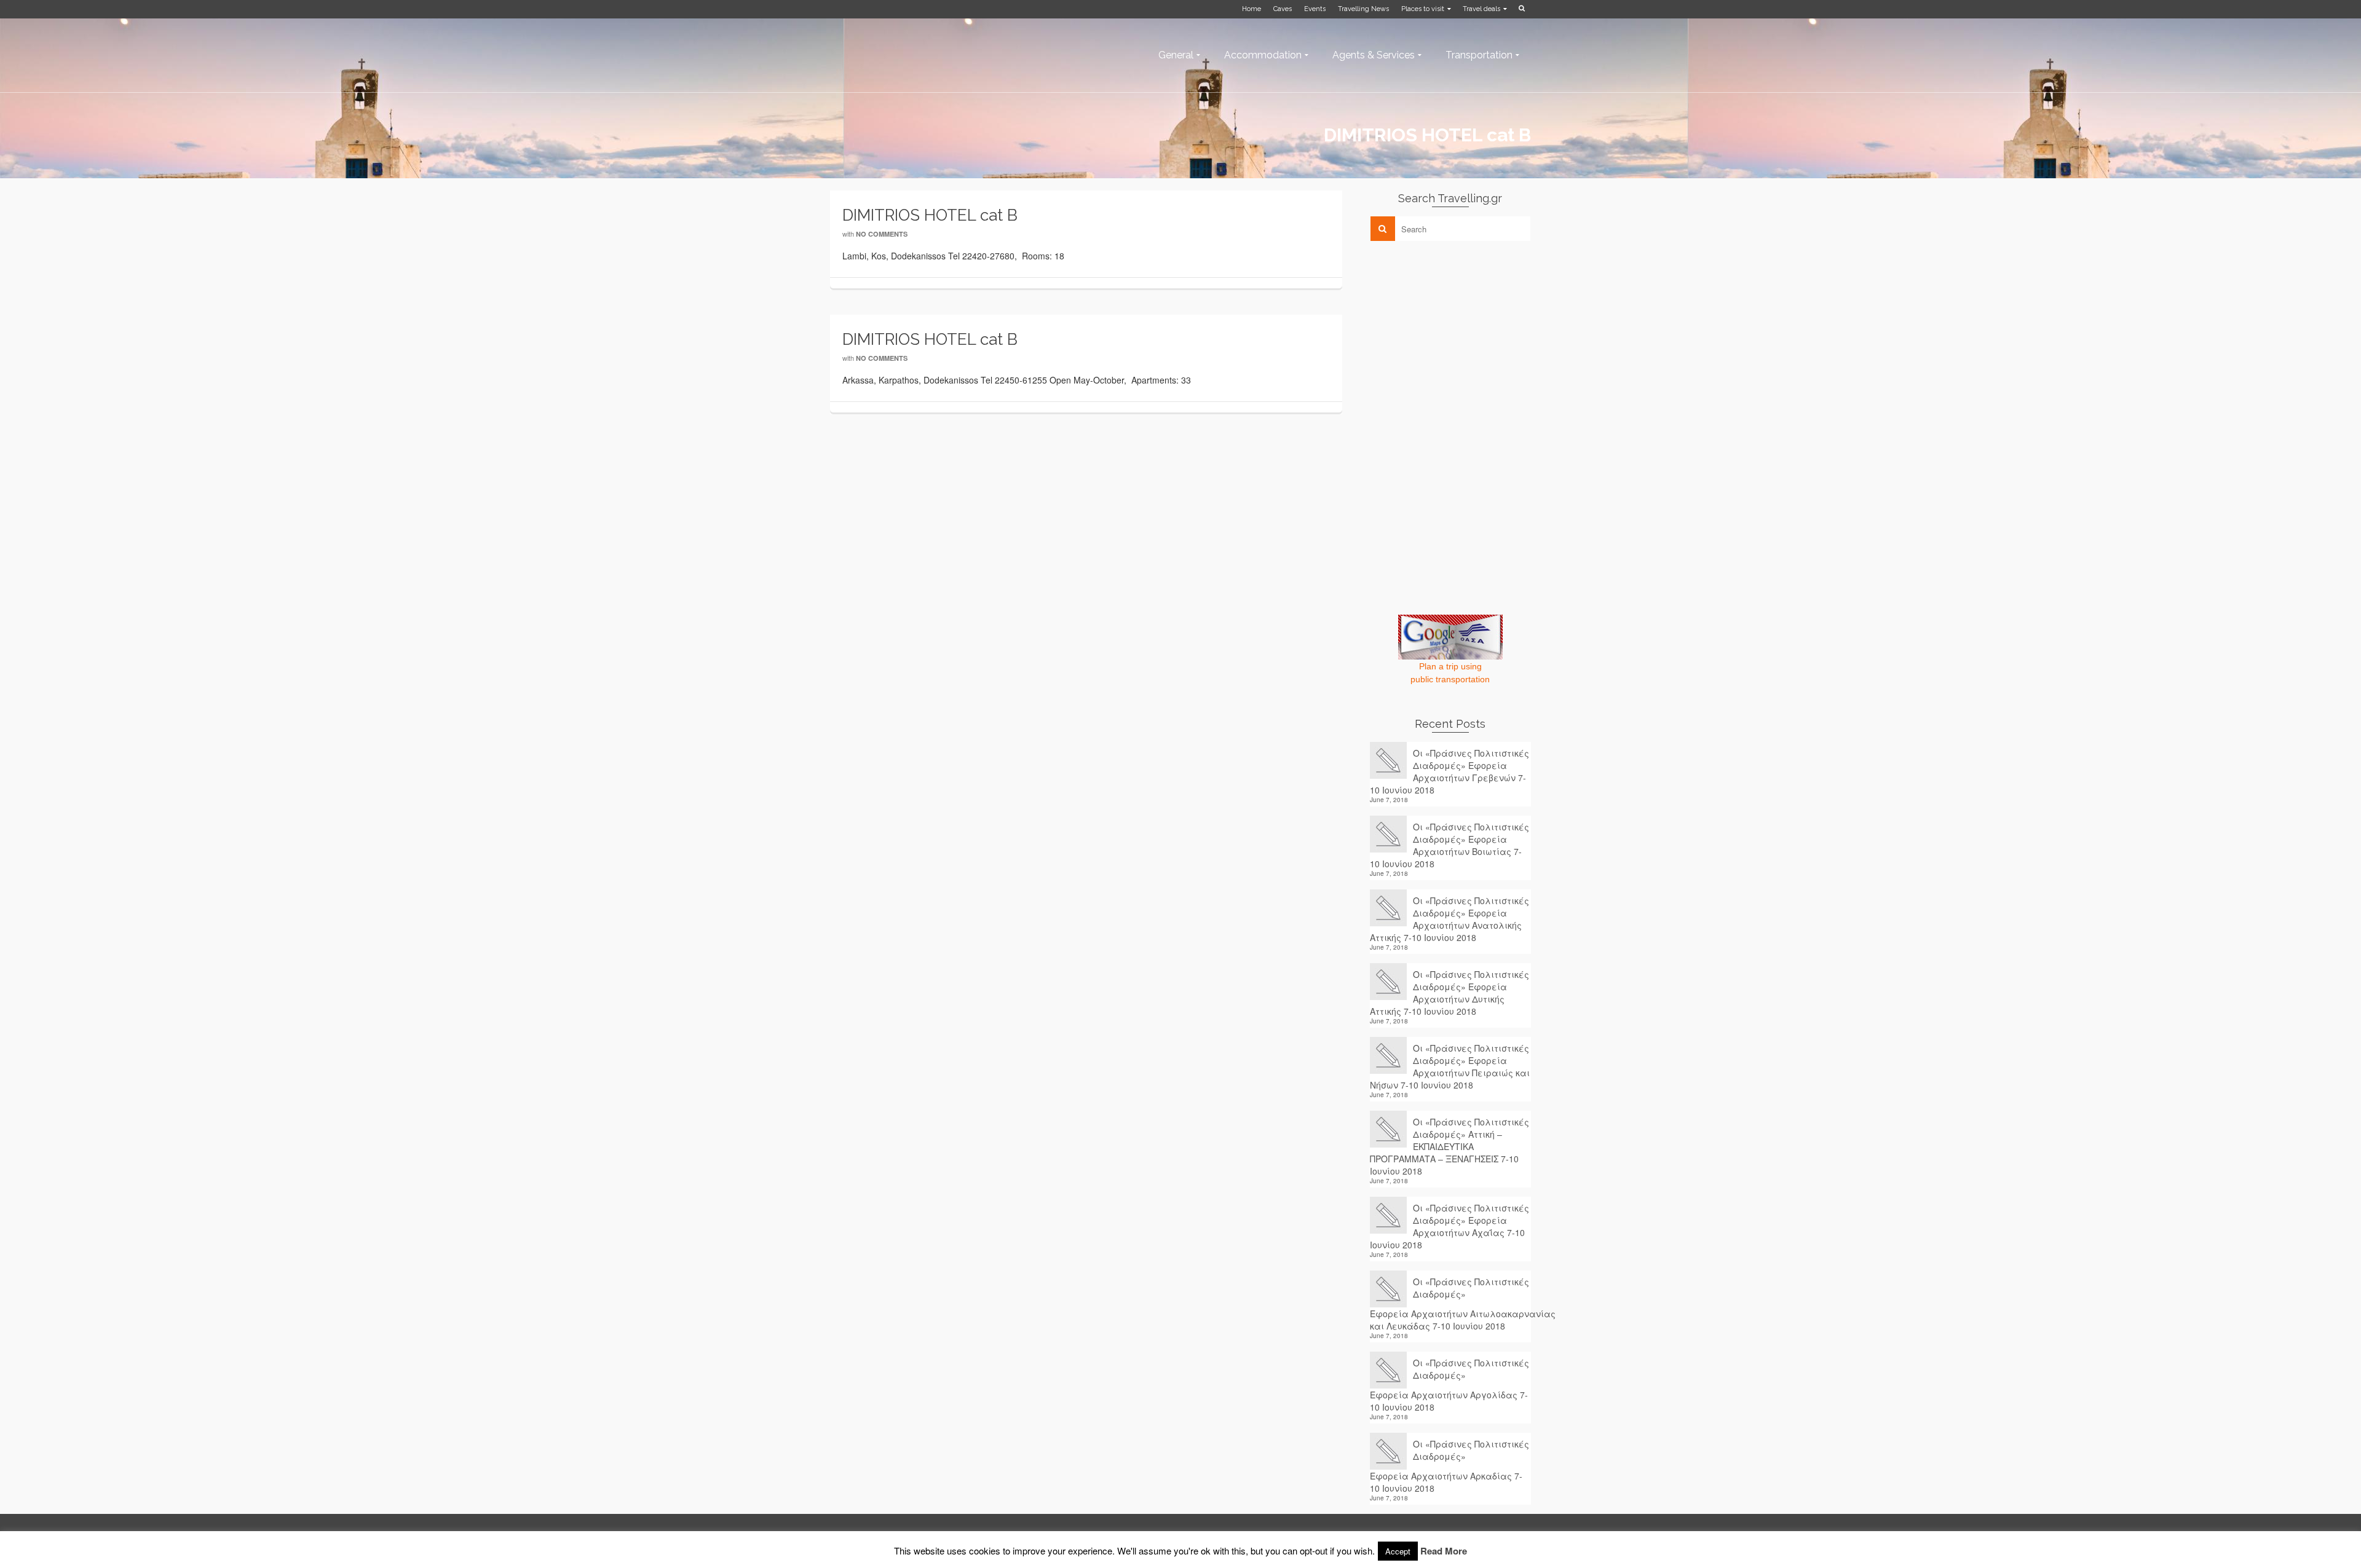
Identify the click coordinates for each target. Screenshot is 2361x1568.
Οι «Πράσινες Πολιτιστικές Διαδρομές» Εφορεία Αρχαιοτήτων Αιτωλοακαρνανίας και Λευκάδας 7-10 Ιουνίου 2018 (1451, 1304)
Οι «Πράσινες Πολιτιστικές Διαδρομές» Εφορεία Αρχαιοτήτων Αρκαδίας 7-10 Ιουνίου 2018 (1449, 1466)
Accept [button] (1398, 1554)
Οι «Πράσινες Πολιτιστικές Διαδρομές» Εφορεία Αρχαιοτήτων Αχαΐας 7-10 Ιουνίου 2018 (1449, 1226)
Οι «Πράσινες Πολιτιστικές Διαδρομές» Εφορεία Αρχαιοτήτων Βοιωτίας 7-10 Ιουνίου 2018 (1449, 845)
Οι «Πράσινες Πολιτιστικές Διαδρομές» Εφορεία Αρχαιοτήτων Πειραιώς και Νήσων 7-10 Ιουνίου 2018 (1450, 1066)
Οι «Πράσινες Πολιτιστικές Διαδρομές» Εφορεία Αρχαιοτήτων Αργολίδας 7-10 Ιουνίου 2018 (1449, 1385)
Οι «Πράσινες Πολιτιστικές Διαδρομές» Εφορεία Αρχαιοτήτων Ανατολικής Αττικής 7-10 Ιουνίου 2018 (1449, 919)
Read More (1444, 1553)
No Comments (882, 234)
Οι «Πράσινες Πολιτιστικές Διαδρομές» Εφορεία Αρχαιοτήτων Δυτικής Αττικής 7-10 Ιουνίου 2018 (1449, 993)
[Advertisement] (1462, 336)
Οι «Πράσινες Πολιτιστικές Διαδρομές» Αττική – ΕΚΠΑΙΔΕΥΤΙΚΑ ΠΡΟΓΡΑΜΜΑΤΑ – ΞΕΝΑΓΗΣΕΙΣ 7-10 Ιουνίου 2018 (1449, 1146)
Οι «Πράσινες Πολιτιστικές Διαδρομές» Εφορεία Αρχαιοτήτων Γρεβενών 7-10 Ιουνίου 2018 (1449, 771)
